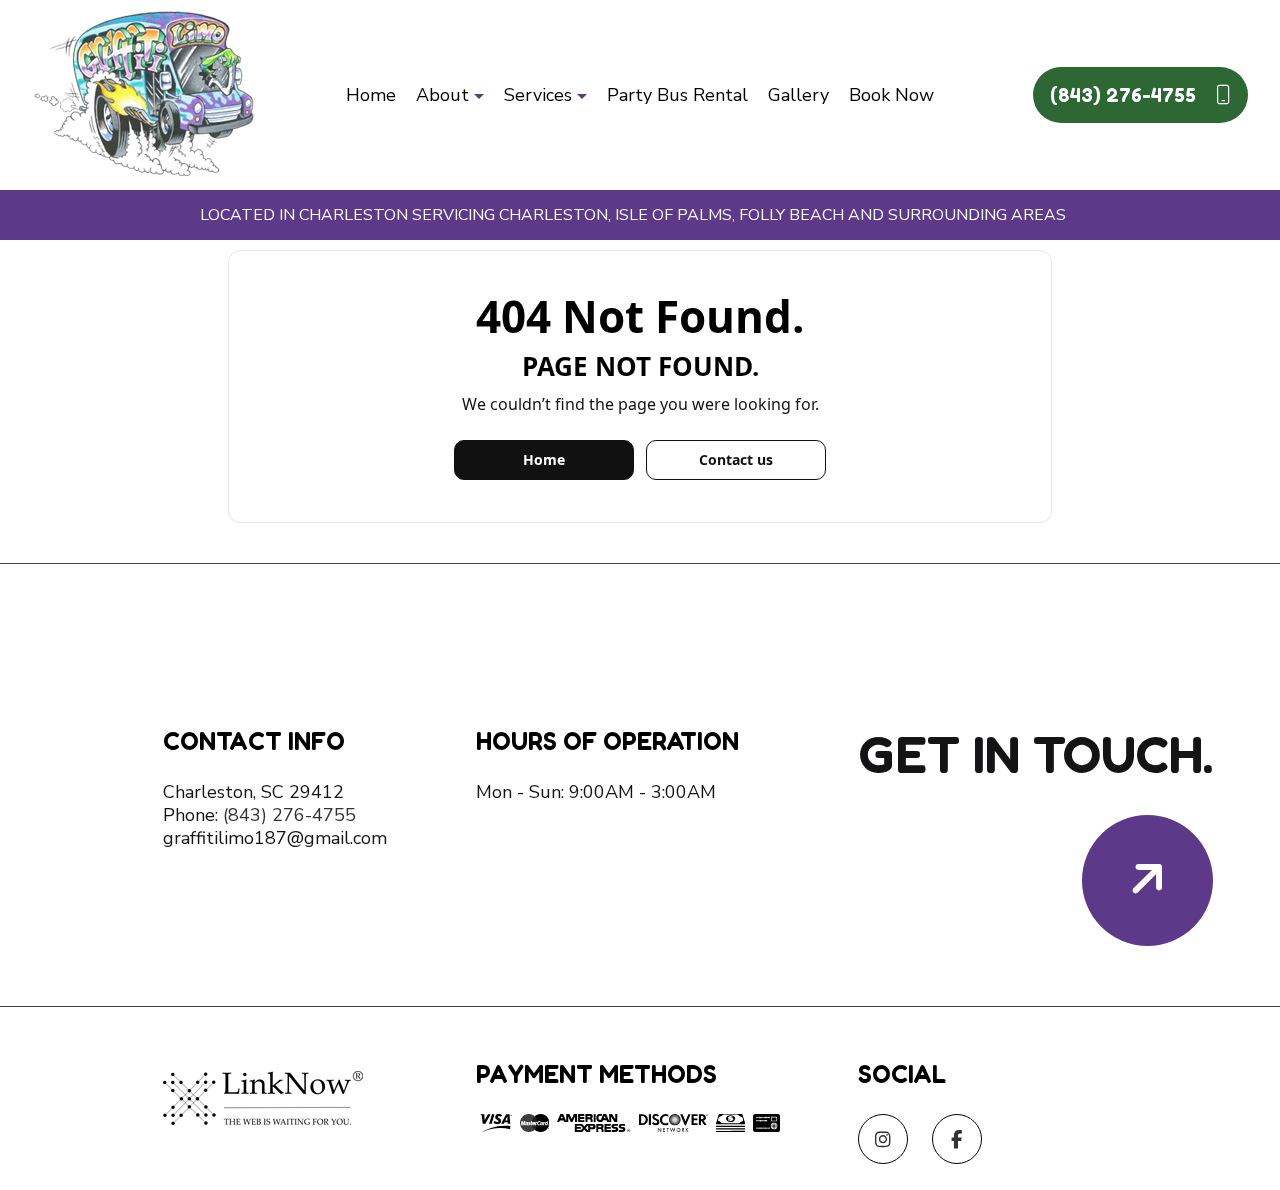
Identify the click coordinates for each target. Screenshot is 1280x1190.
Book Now (891, 95)
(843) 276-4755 (1125, 95)
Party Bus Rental (677, 95)
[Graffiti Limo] (144, 94)
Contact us (736, 459)
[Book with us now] (1147, 880)
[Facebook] (957, 1141)
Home (371, 95)
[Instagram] (883, 1141)
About (442, 95)
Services (538, 95)
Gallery (798, 95)
